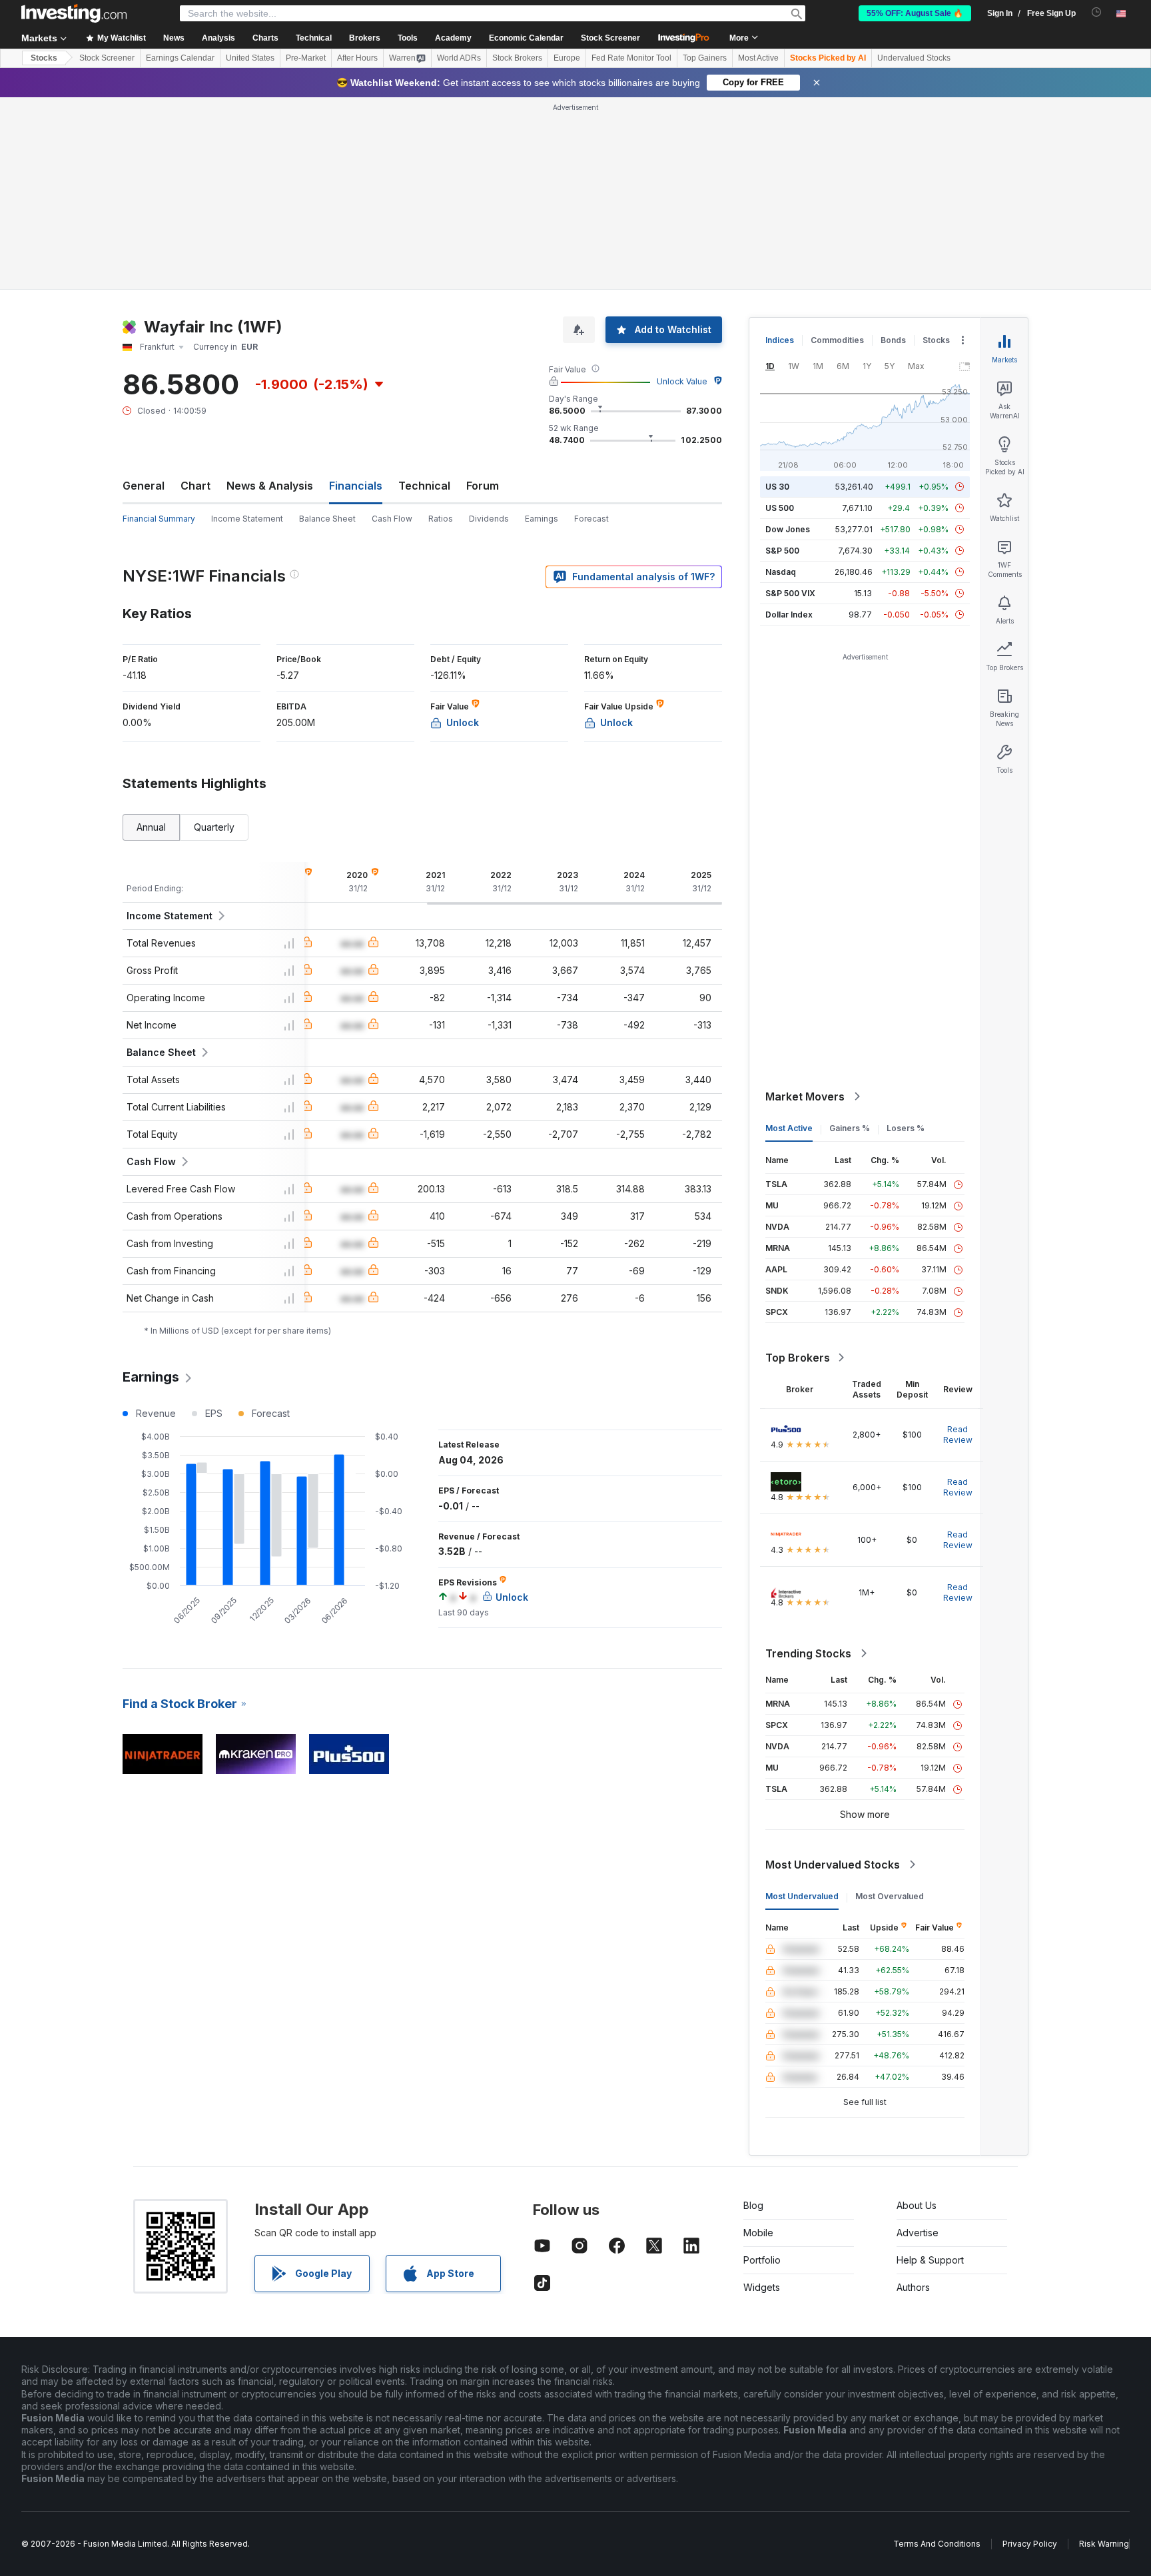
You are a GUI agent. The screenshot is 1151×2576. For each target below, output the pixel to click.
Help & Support (930, 2260)
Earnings (542, 519)
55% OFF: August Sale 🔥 (915, 13)
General (144, 486)
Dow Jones (788, 529)
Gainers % (850, 1128)
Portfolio (762, 2260)
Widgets (762, 2287)
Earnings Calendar (180, 58)
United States (250, 58)
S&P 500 (782, 551)
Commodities (837, 340)
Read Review (958, 1435)
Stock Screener (610, 38)
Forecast (591, 519)
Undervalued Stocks (914, 58)
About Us (917, 2205)
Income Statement (247, 519)
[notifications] (1097, 12)
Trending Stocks (808, 1653)
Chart (195, 486)
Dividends (489, 519)
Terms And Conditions (937, 2544)
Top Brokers (798, 1358)
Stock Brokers (517, 58)
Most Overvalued (890, 1896)
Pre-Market (306, 58)
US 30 (777, 487)
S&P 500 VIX (790, 593)
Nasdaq (781, 572)
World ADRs (459, 58)
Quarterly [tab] (214, 827)
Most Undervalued (802, 1896)
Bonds (893, 340)
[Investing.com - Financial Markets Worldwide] (74, 13)
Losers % (906, 1128)
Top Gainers (705, 58)
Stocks (44, 58)
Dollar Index (789, 615)
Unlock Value (682, 381)
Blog (753, 2205)
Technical (424, 486)
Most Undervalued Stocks (833, 1865)
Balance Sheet (327, 519)
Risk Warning (1104, 2544)
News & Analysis (270, 486)
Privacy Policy (1030, 2544)
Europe (567, 58)
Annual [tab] (151, 827)
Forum (483, 486)
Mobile (758, 2233)
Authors (913, 2287)
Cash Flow (392, 519)
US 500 (780, 508)
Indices (780, 340)
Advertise (918, 2233)
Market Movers (805, 1096)
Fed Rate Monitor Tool (631, 58)
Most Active (758, 58)
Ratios (441, 519)
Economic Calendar (526, 38)
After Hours (357, 58)
